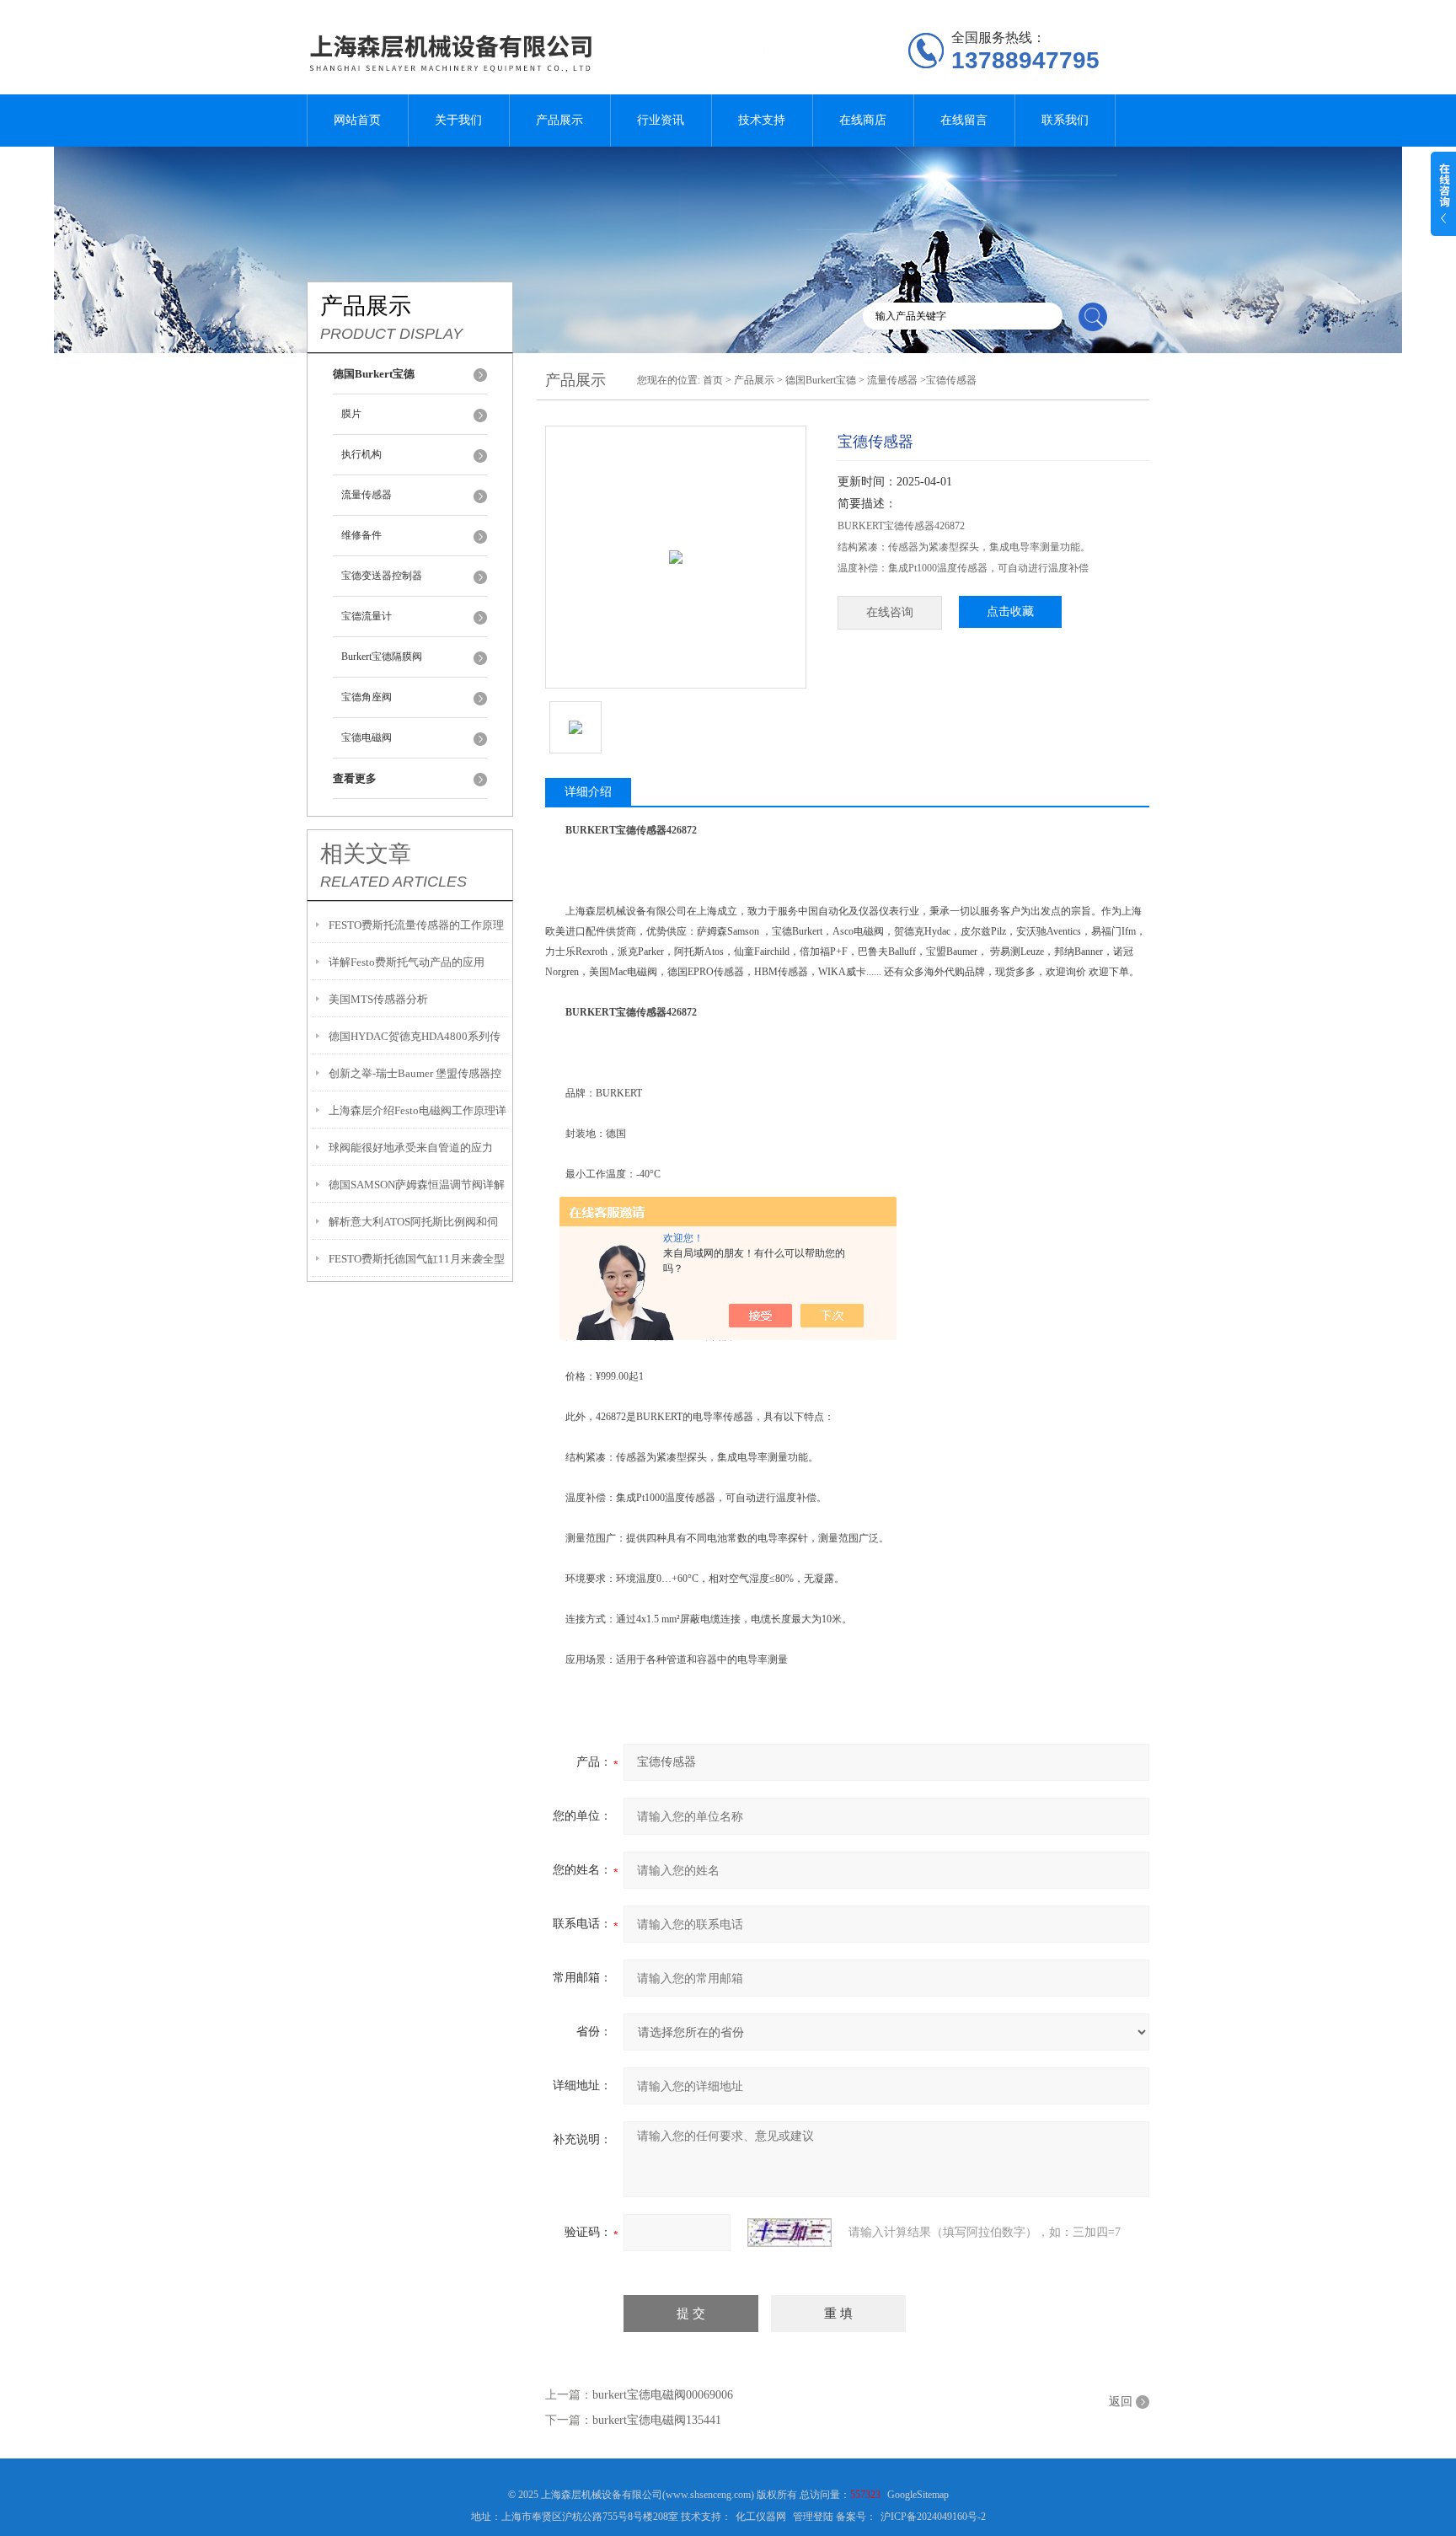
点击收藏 (1010, 611)
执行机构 (361, 454)
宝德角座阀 (367, 697)
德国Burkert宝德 (821, 380)
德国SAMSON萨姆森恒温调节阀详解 (417, 1185)
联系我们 (1065, 120)
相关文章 (366, 854)
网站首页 (357, 120)
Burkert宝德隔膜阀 (382, 657)
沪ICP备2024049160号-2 (933, 2517)
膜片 (351, 414)
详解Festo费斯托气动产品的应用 (407, 962)
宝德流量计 (367, 616)
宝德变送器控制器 (382, 576)
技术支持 (762, 120)
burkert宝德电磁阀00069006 (663, 2395)
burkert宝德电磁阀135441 (657, 2420)
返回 (1121, 2402)
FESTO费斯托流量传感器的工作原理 (416, 925)
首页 (713, 380)
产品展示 (559, 120)
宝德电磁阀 (367, 737)
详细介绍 (588, 792)
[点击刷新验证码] (790, 2233)
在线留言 (964, 120)
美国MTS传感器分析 (378, 999)
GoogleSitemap (918, 2495)
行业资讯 (661, 120)
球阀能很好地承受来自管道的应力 (411, 1147)
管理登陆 (813, 2517)
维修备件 (361, 535)
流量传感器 (367, 495)
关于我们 (458, 120)
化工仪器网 (761, 2517)
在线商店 (863, 120)
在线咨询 (890, 612)
